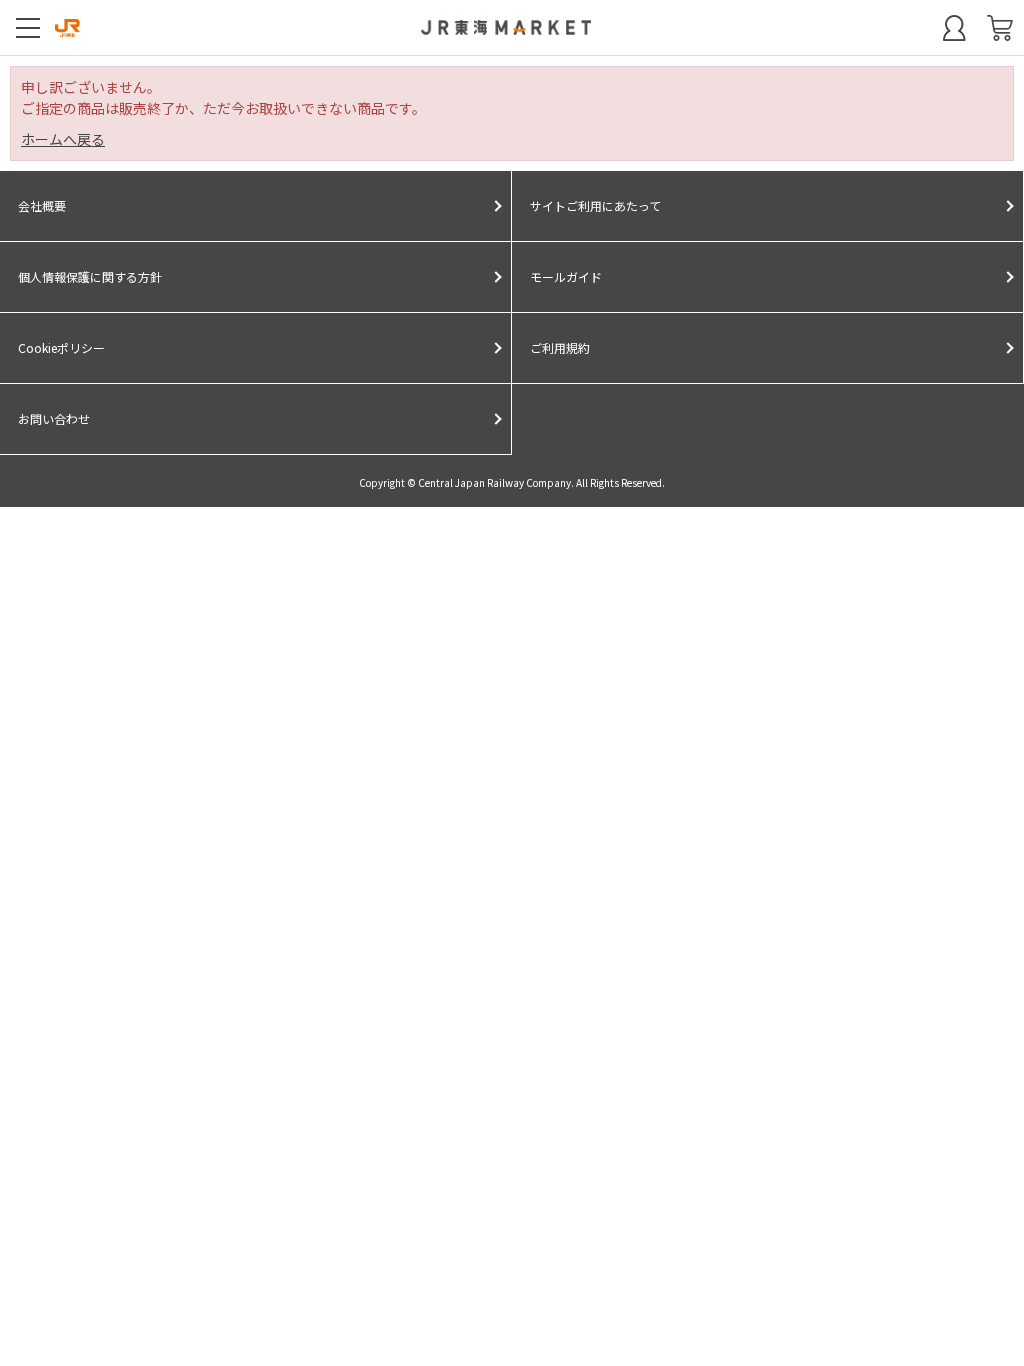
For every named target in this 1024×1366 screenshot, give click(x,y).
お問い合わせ (54, 418)
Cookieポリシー (61, 347)
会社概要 (42, 205)
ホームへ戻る (63, 139)
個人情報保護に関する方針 (90, 276)
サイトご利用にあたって (595, 205)
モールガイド (566, 276)
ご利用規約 (560, 347)
